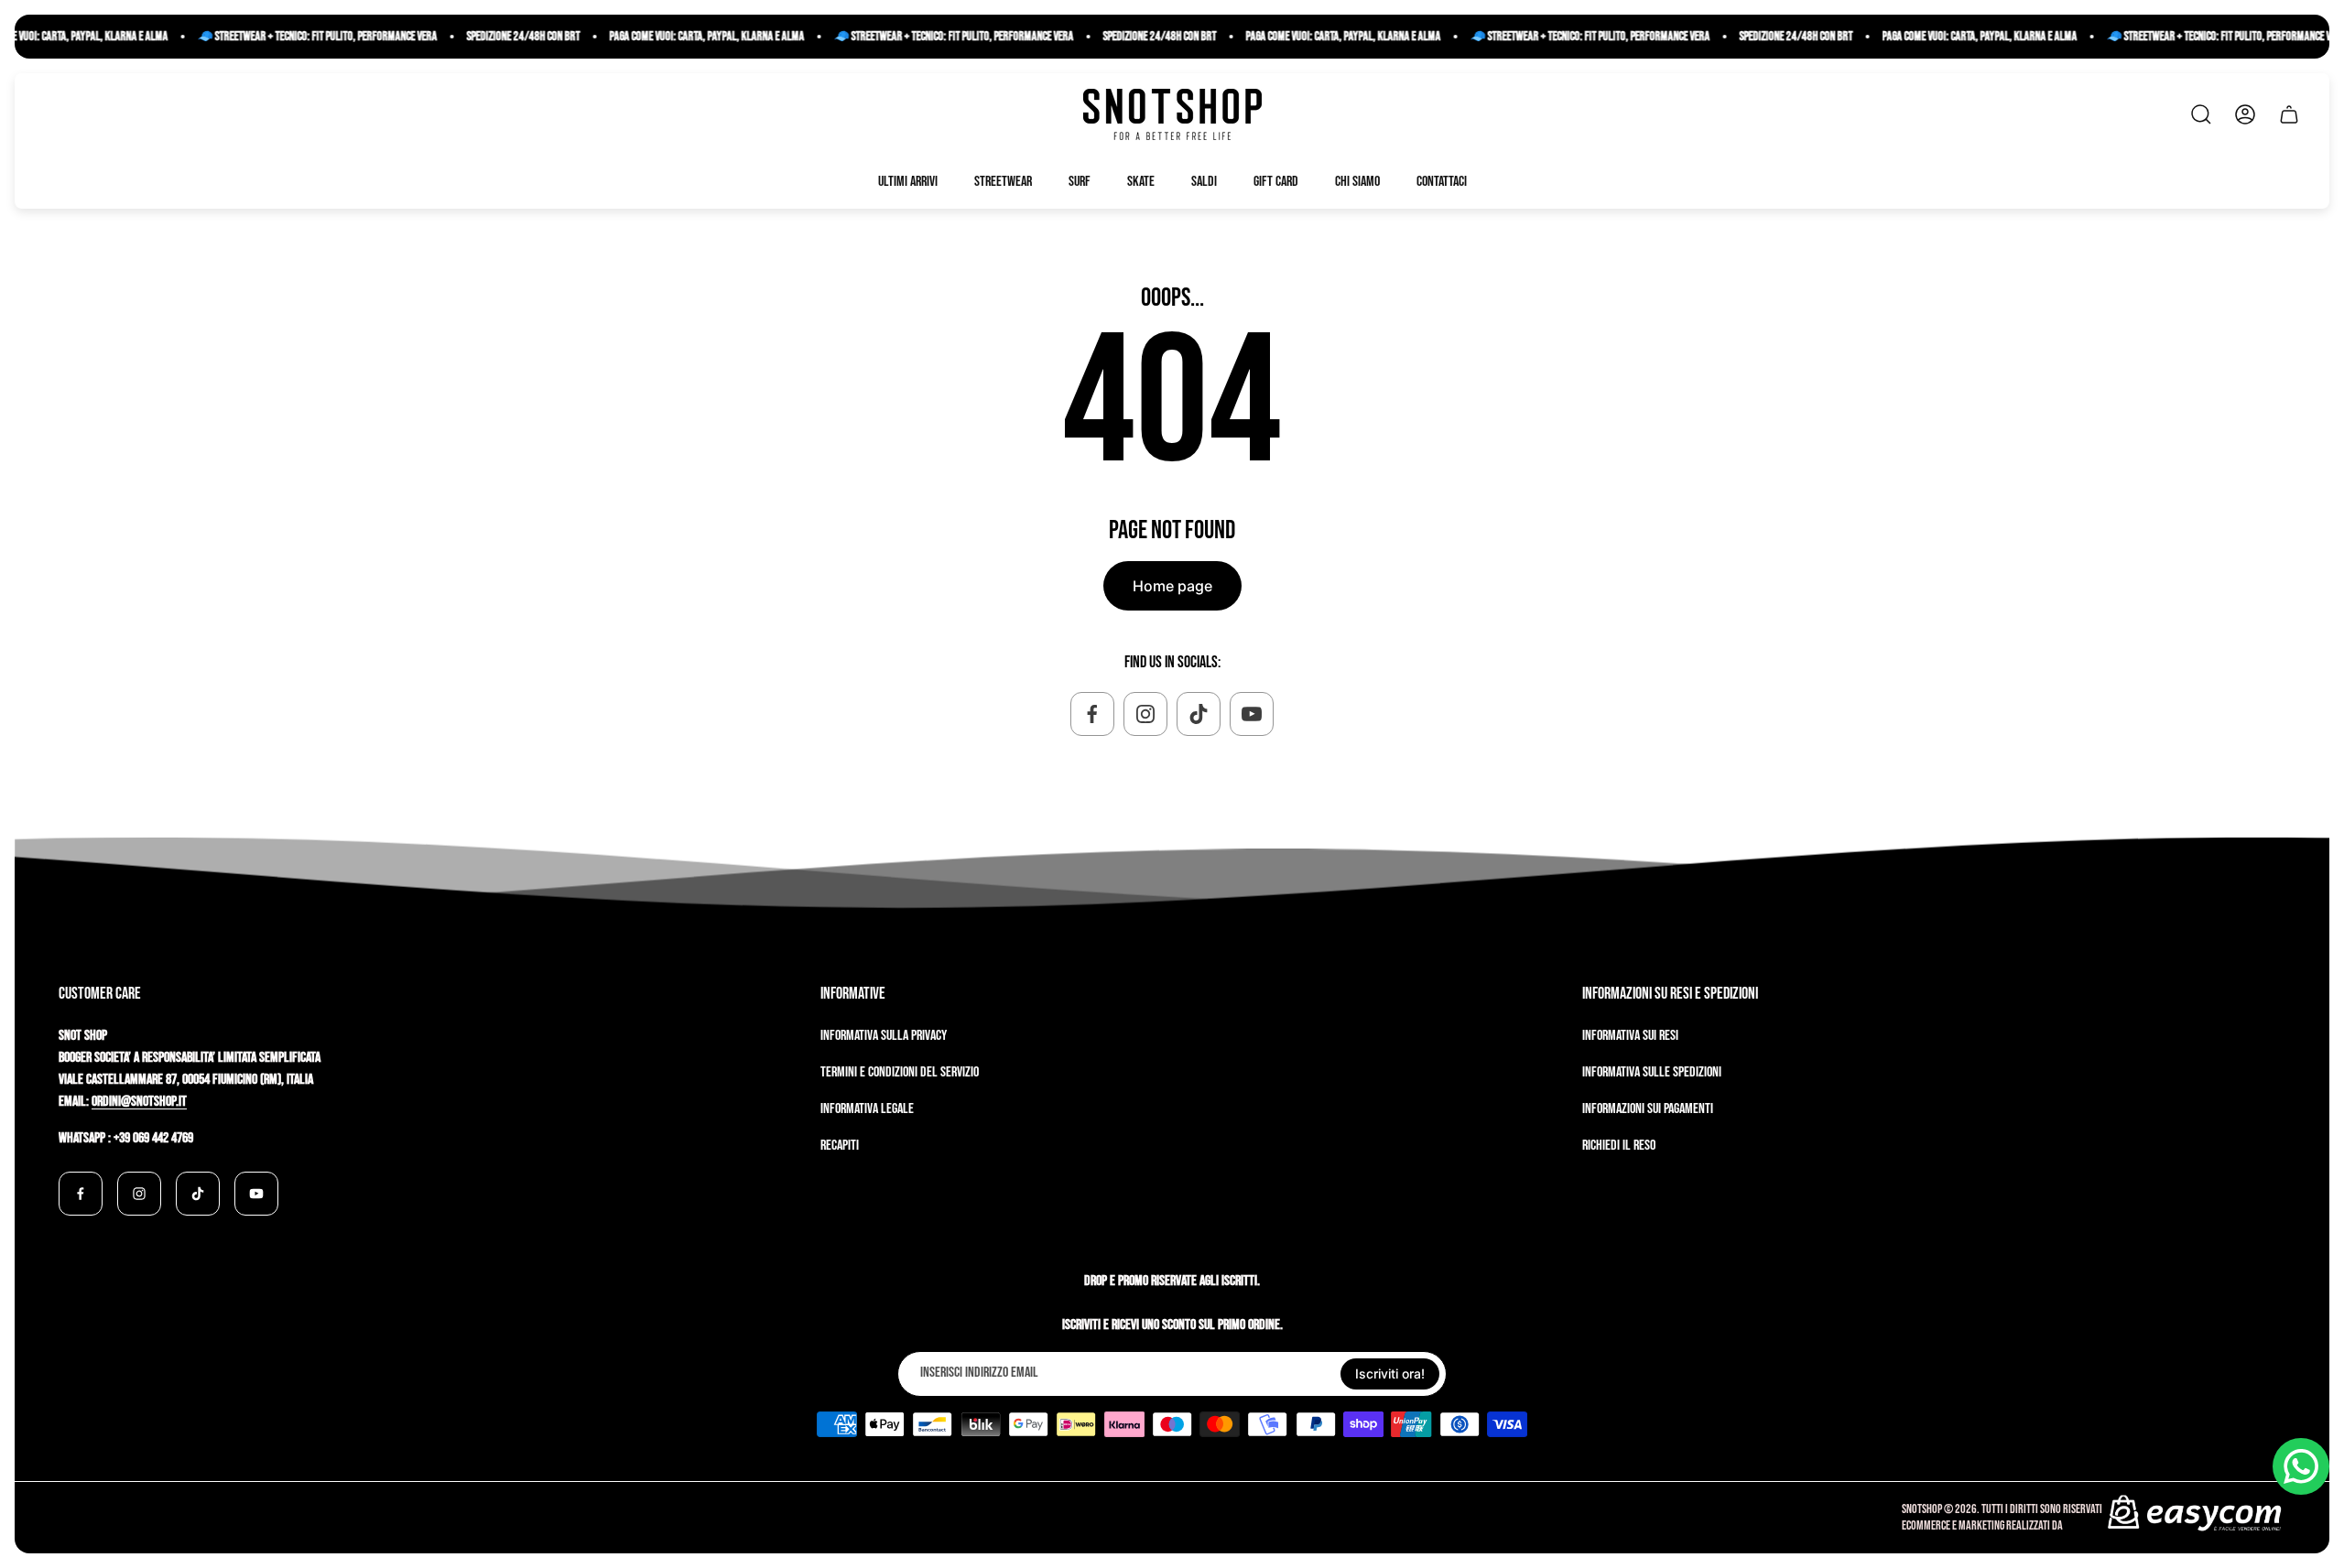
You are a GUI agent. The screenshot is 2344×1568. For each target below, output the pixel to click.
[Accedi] (2245, 114)
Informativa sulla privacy (884, 1036)
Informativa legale (867, 1109)
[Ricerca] (2201, 114)
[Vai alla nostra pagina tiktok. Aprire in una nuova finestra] (1199, 714)
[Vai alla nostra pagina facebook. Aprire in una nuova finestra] (1092, 714)
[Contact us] (2301, 1466)
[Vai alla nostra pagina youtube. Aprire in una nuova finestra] (1252, 714)
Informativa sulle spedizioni (1652, 1072)
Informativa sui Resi (1630, 1036)
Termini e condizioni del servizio (900, 1072)
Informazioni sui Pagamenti (1648, 1109)
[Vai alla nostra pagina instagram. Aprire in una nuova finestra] (1145, 714)
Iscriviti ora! (1390, 1373)
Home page (1172, 586)
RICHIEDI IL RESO (1619, 1146)
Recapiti (840, 1146)
